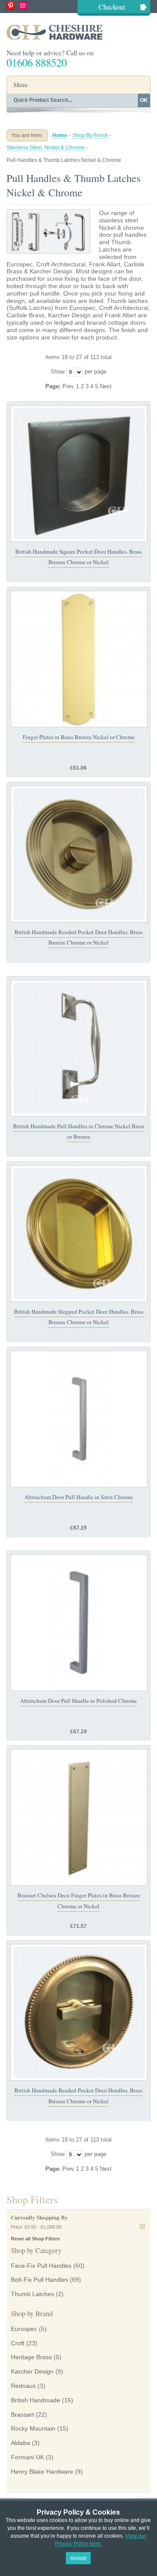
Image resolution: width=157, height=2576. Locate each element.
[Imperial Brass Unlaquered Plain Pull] (79, 474)
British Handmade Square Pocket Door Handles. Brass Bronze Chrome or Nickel (78, 557)
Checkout (112, 7)
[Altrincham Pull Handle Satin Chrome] (79, 1419)
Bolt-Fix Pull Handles (39, 2280)
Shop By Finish (90, 135)
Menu (20, 85)
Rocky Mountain (33, 2428)
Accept (78, 2558)
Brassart (22, 2415)
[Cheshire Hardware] (78, 32)
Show (58, 372)
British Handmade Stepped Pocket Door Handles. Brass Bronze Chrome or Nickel (79, 1317)
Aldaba (20, 2443)
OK (144, 100)
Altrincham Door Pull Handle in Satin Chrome (79, 1497)
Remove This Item (142, 2227)
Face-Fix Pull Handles (41, 2266)
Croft (18, 2343)
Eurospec (24, 2329)
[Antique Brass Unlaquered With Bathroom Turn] (79, 2012)
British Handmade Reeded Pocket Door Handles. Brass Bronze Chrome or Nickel (78, 937)
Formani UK (27, 2457)
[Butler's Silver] (79, 1048)
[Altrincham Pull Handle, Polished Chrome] (79, 1623)
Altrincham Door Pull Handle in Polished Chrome (78, 1701)
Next (106, 386)
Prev (69, 386)
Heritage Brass (31, 2357)
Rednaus (23, 2386)
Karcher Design (32, 2371)
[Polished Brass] (79, 659)
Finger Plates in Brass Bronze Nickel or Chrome (79, 737)
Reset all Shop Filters (35, 2239)
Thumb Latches (32, 2294)
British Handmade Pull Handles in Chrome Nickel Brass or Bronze (79, 1131)
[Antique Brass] (79, 854)
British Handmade (36, 2400)
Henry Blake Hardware (42, 2472)
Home (60, 135)
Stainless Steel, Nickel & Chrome (46, 148)
